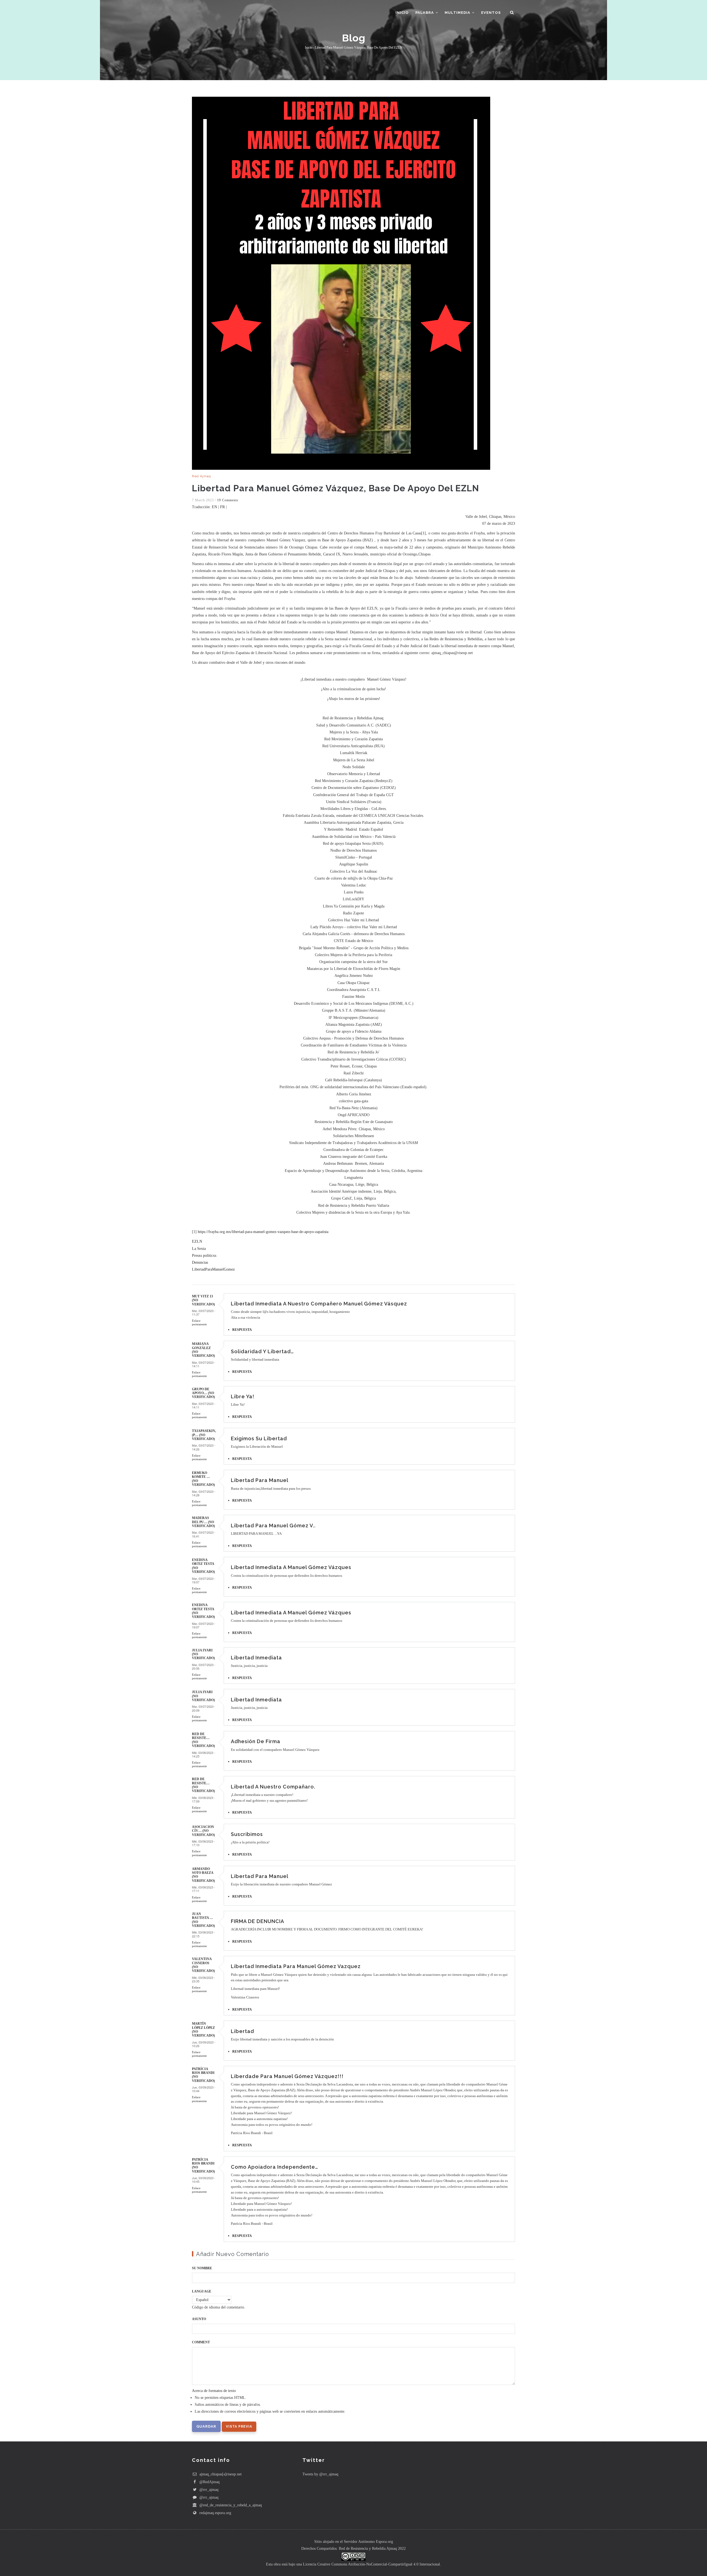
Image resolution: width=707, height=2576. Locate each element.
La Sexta (199, 1249)
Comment (201, 2342)
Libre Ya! (243, 1396)
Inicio (402, 13)
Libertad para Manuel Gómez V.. (273, 1526)
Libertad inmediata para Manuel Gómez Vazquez (296, 1966)
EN (214, 507)
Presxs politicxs (204, 1256)
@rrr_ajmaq (208, 2490)
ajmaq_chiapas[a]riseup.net (220, 2474)
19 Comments (228, 500)
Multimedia (458, 13)
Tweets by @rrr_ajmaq (320, 2474)
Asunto (199, 2319)
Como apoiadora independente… (275, 2167)
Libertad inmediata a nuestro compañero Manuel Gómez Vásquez (319, 1304)
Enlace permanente (199, 1322)
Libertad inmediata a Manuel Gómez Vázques (291, 1567)
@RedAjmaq (209, 2482)
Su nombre (202, 2268)
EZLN (197, 1241)
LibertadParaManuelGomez (213, 1269)
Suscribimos (247, 1834)
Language (202, 2291)
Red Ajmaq (201, 476)
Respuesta (242, 1330)
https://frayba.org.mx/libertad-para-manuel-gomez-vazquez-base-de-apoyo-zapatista (263, 1232)
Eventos (491, 13)
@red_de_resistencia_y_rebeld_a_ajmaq (230, 2505)
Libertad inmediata (256, 1658)
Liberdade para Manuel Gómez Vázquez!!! (287, 2076)
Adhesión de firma (256, 1741)
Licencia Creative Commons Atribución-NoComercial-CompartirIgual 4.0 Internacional (371, 2564)
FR (222, 507)
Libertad (242, 2031)
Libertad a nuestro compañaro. (273, 1787)
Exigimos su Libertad (259, 1438)
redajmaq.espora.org (215, 2513)
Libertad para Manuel (260, 1480)
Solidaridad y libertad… (262, 1351)
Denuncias (200, 1262)
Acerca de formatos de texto (214, 2391)
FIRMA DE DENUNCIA (258, 1921)
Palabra (425, 13)
